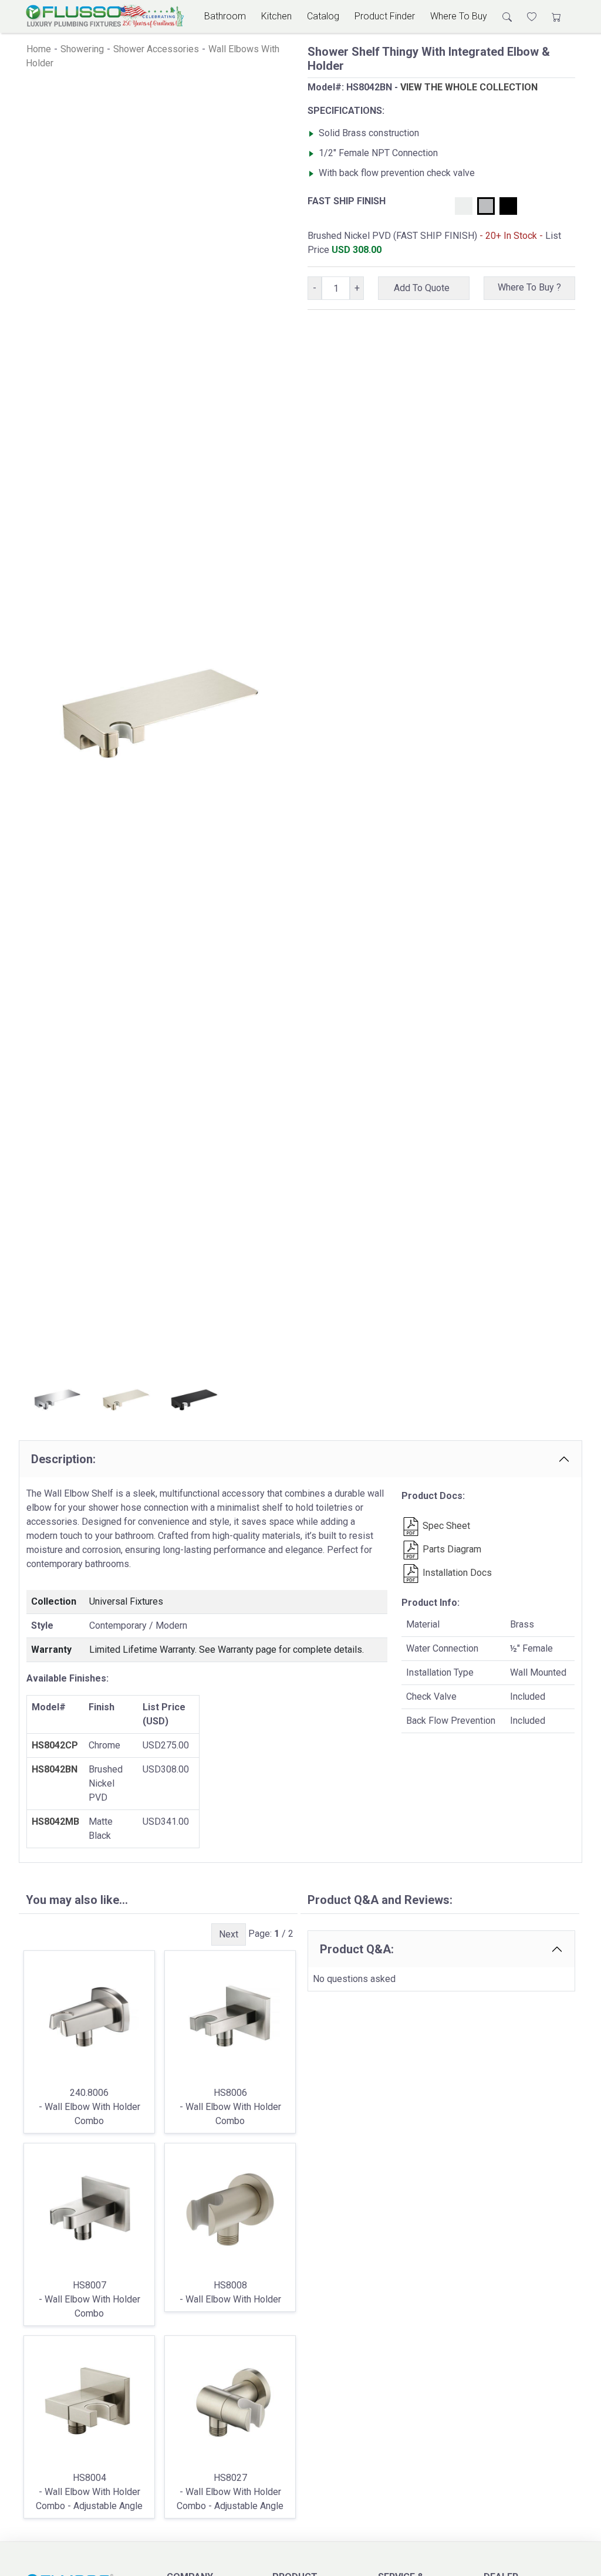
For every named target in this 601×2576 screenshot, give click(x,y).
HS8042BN (55, 1769)
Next (229, 1934)
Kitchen (276, 16)
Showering (82, 49)
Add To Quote (424, 288)
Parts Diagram (451, 1549)
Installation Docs (456, 1573)
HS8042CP (55, 1745)
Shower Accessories (156, 49)
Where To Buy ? (529, 287)
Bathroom (225, 16)
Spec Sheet (445, 1526)
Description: (63, 1459)
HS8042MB (55, 1822)
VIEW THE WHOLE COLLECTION (469, 87)
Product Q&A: (357, 1949)
